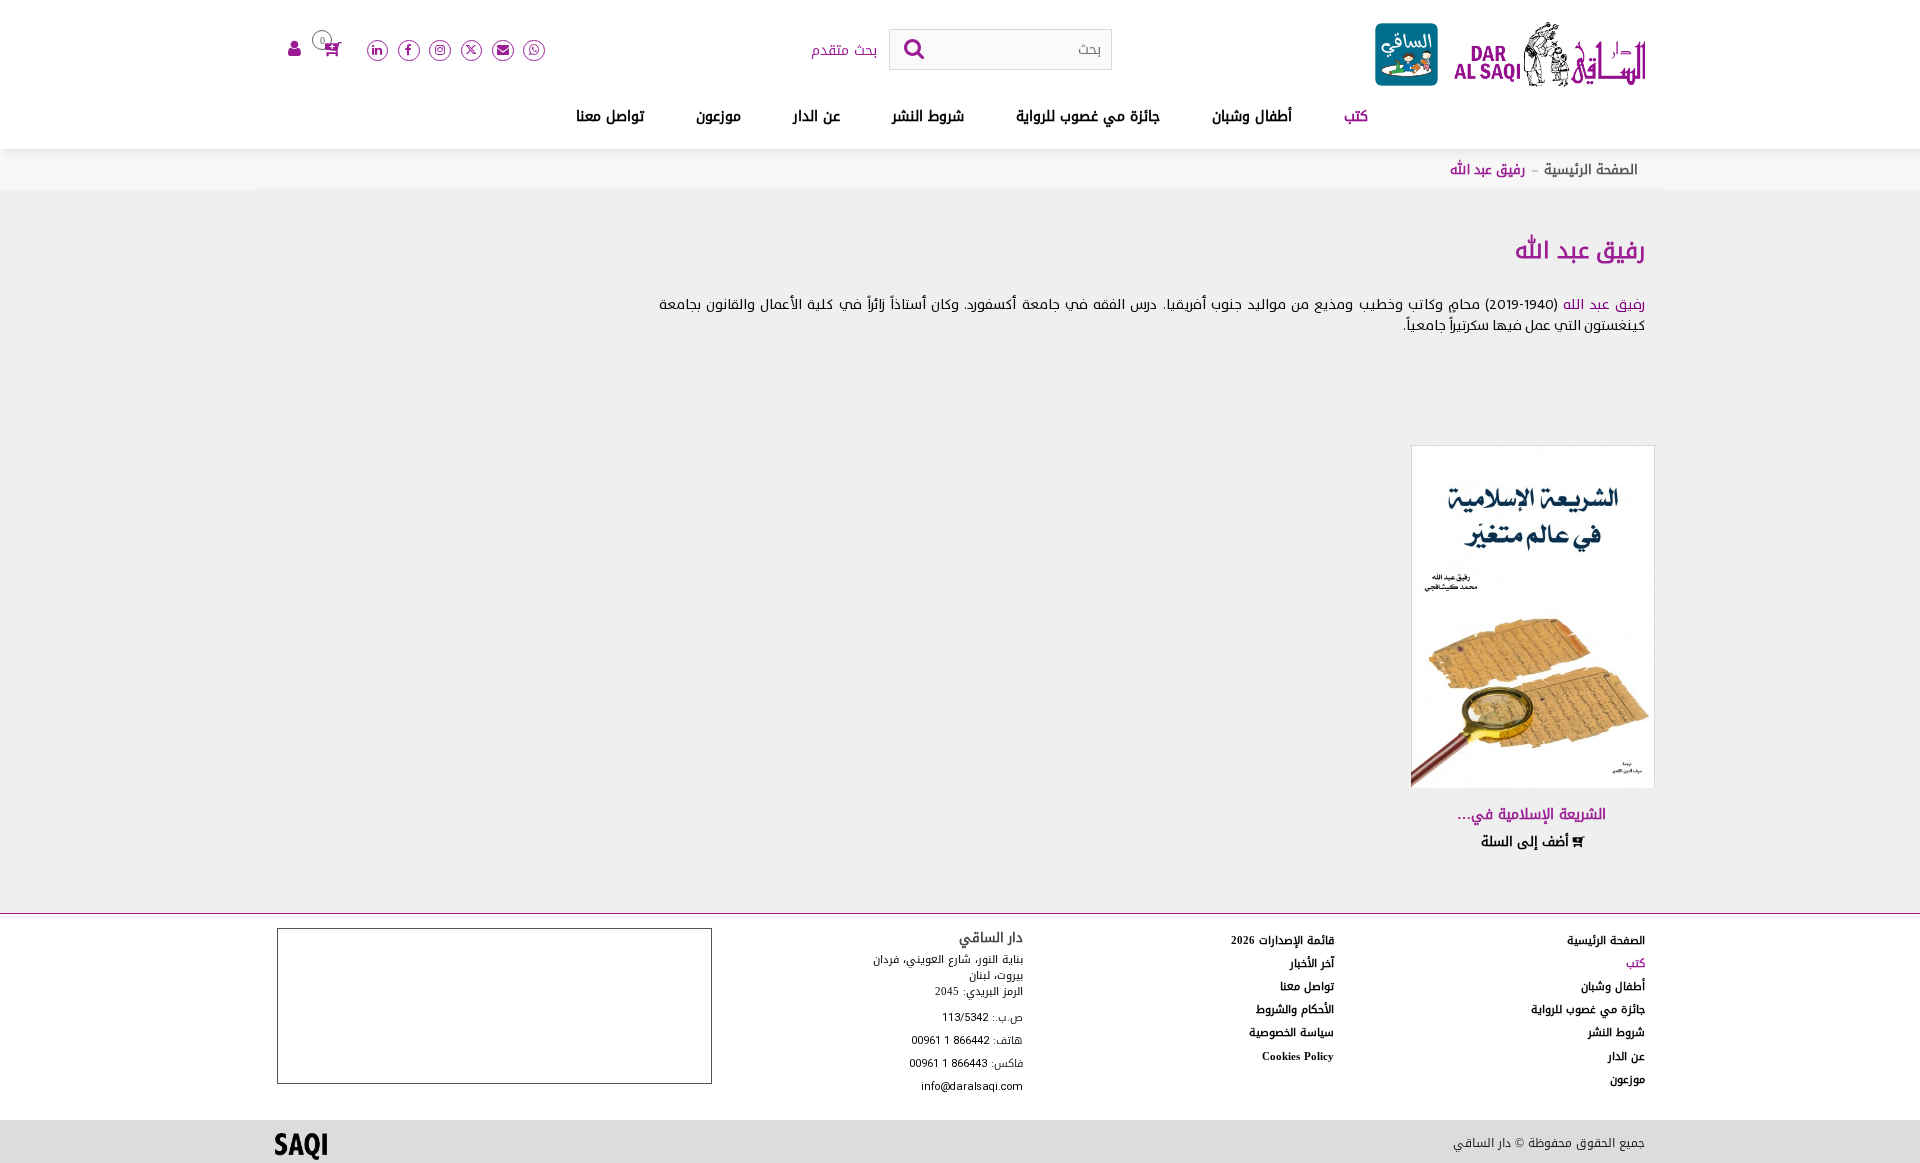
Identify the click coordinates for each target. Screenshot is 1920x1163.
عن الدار (816, 116)
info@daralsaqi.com (972, 1087)
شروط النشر (928, 116)
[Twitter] (472, 51)
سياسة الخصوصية (1291, 1032)
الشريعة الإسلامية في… (1531, 814)
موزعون (718, 116)
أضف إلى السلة (1527, 841)
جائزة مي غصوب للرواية (1088, 116)
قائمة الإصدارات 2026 (1282, 940)
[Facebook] (409, 51)
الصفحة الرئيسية (1591, 169)
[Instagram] (440, 51)
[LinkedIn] (378, 51)
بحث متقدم (844, 51)
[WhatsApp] (534, 51)
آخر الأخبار (1312, 963)
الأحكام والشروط (1295, 1009)
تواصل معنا (610, 116)
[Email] (503, 51)
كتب (1356, 116)
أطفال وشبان (1252, 116)
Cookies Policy (1298, 1056)
